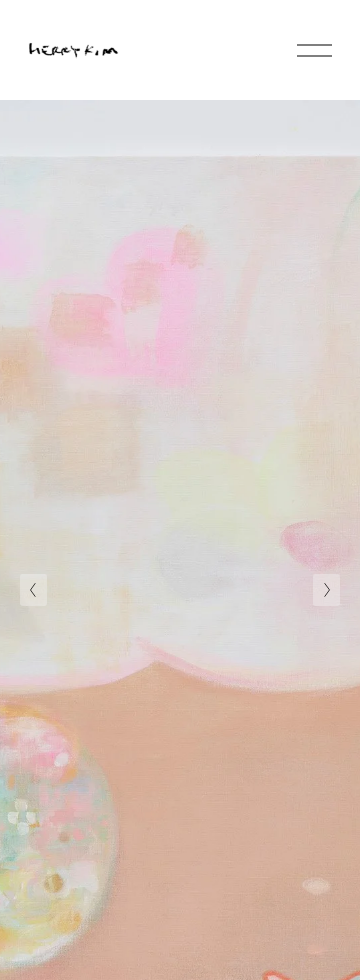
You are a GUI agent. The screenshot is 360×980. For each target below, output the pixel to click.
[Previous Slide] (33, 590)
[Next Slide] (326, 590)
